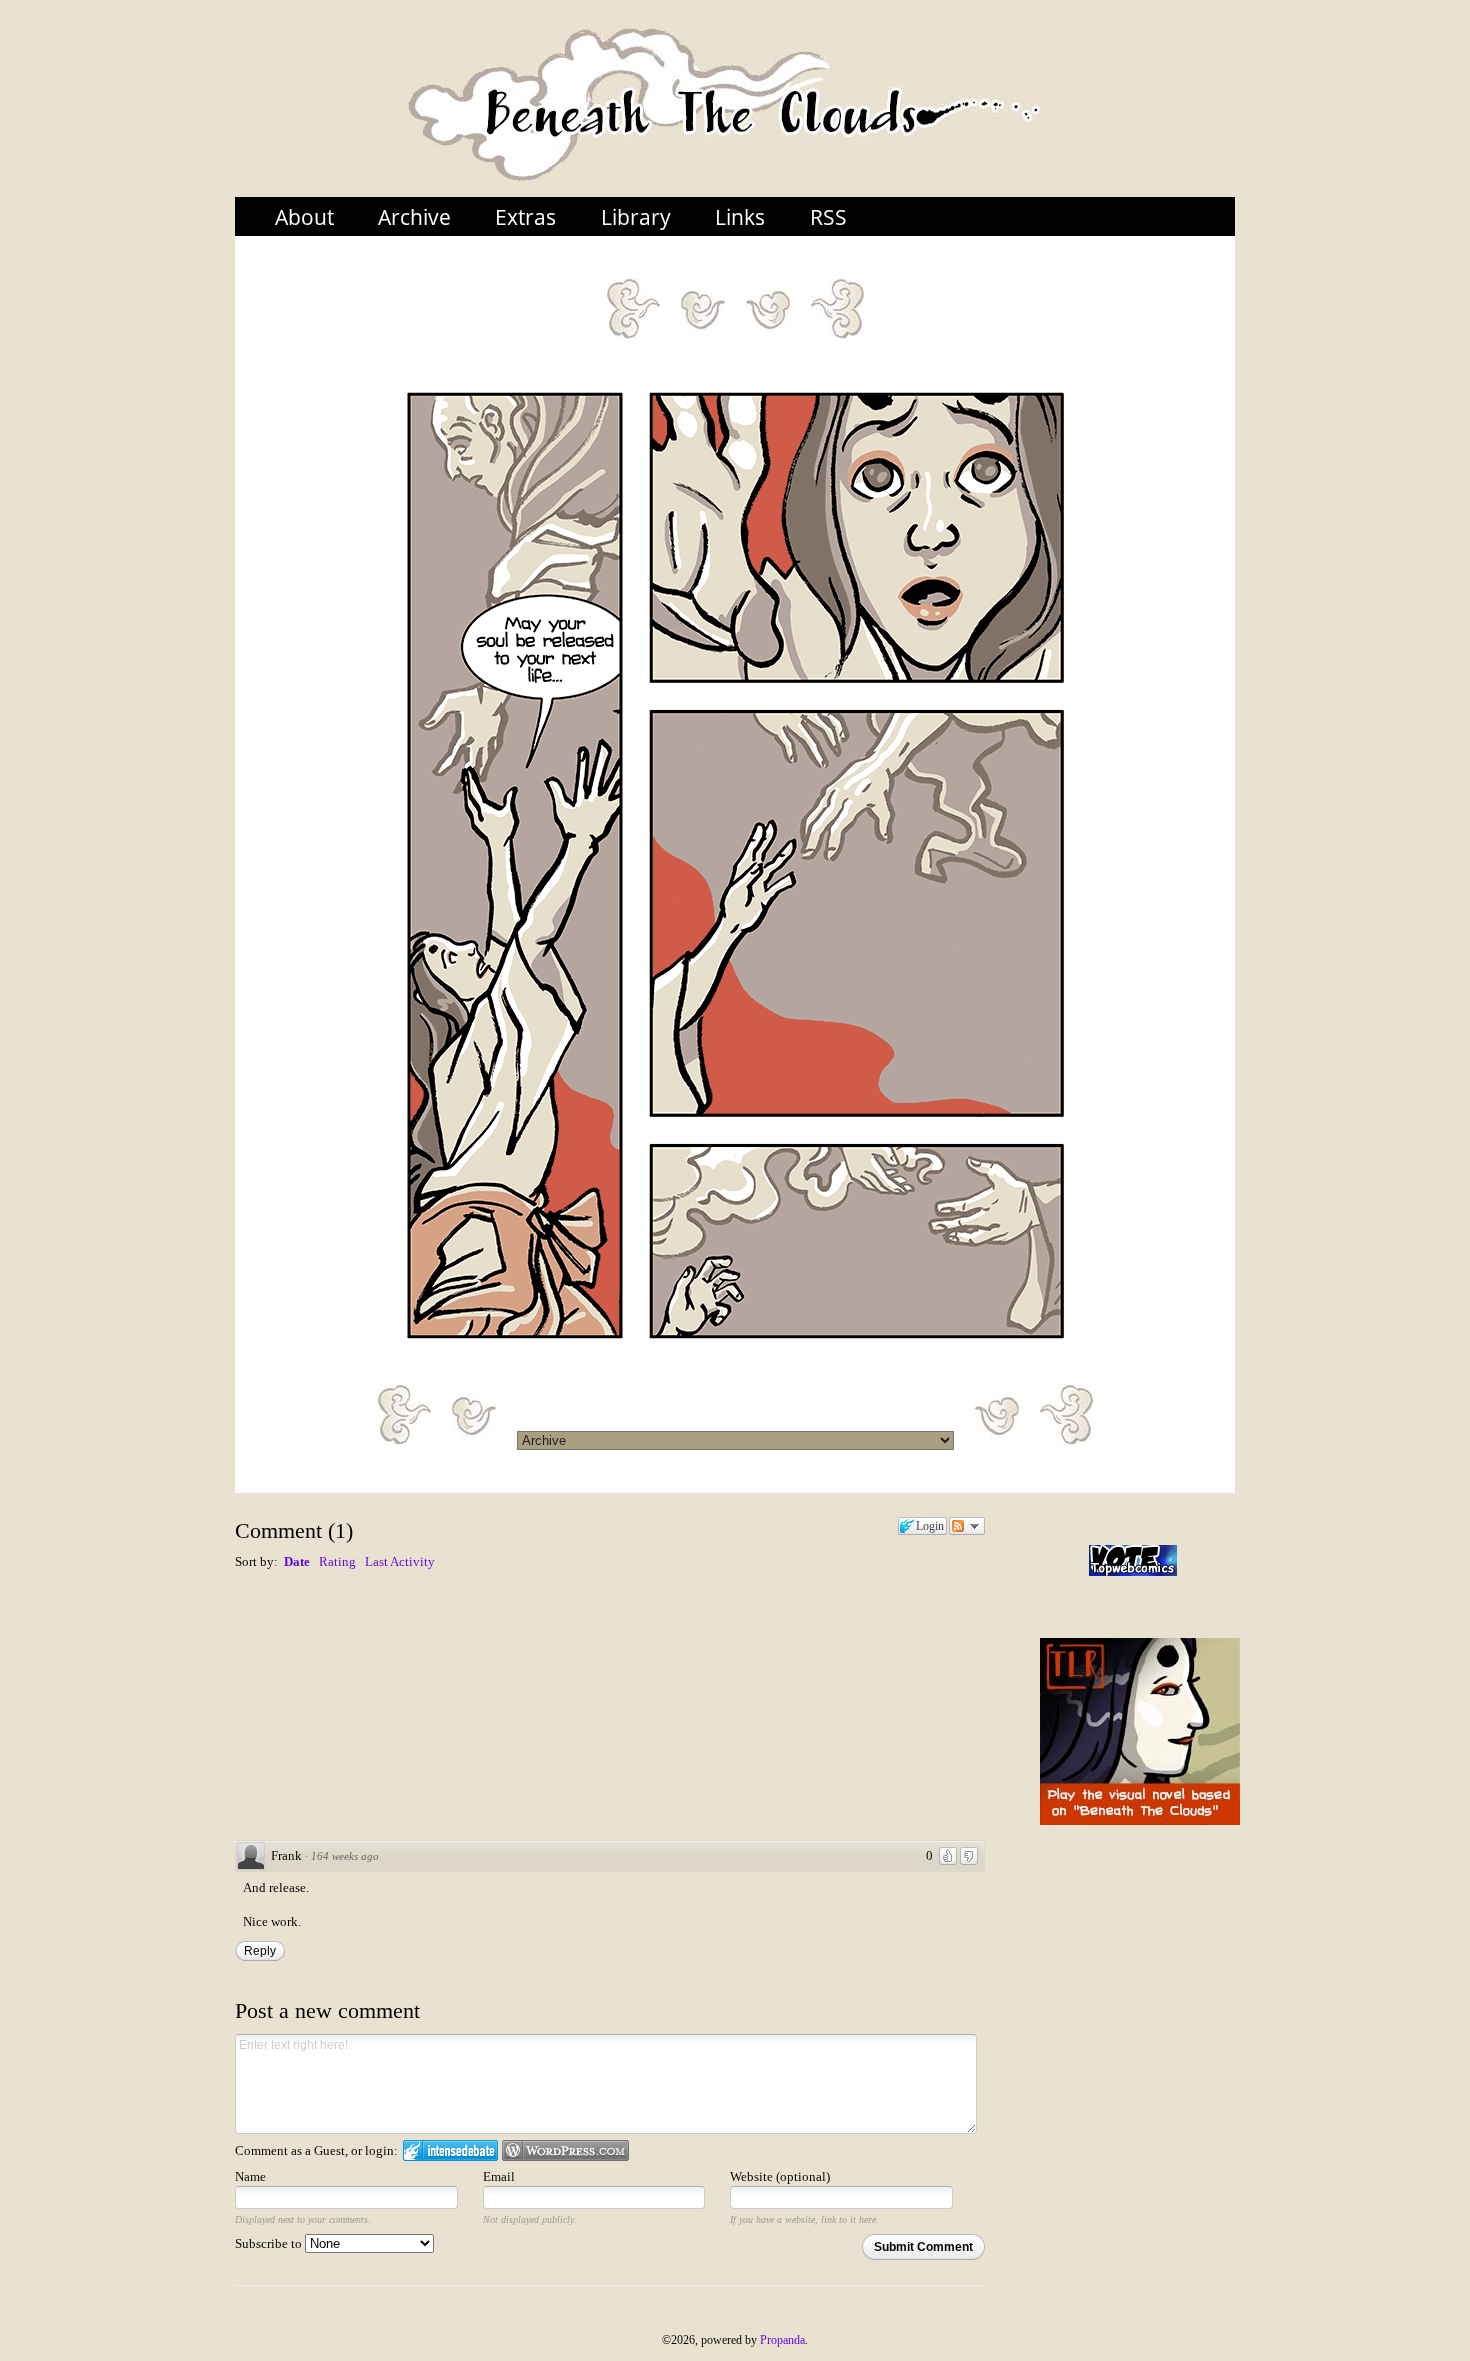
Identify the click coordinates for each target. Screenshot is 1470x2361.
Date (297, 1561)
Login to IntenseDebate (450, 2150)
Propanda (782, 2340)
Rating (337, 1561)
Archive (414, 216)
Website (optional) (780, 2176)
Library (636, 216)
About (304, 216)
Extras (525, 216)
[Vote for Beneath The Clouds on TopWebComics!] (1133, 1560)
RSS (828, 216)
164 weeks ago (345, 1856)
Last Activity (400, 1561)
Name (250, 2176)
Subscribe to (270, 2243)
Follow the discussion (967, 1526)
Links (740, 216)
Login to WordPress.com (565, 2150)
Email (499, 2176)
